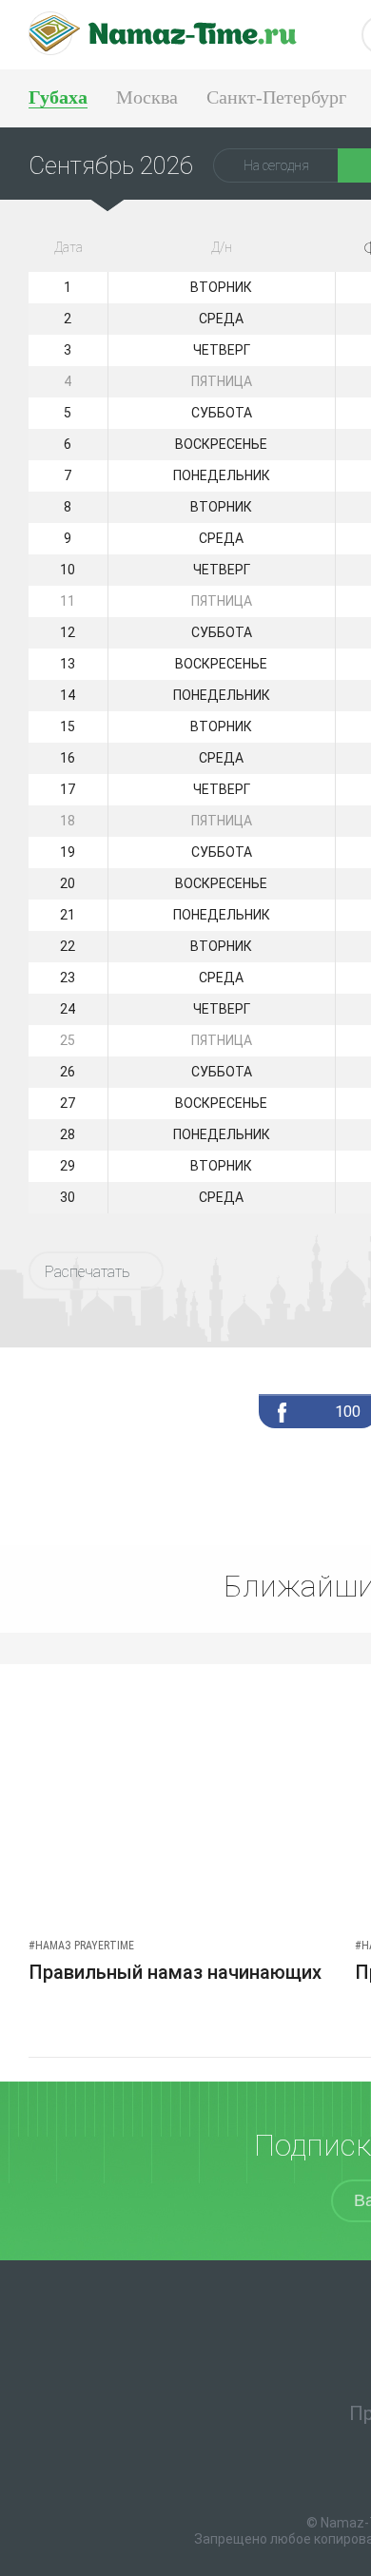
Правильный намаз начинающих (175, 1972)
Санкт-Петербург (276, 97)
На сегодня (276, 165)
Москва (147, 97)
